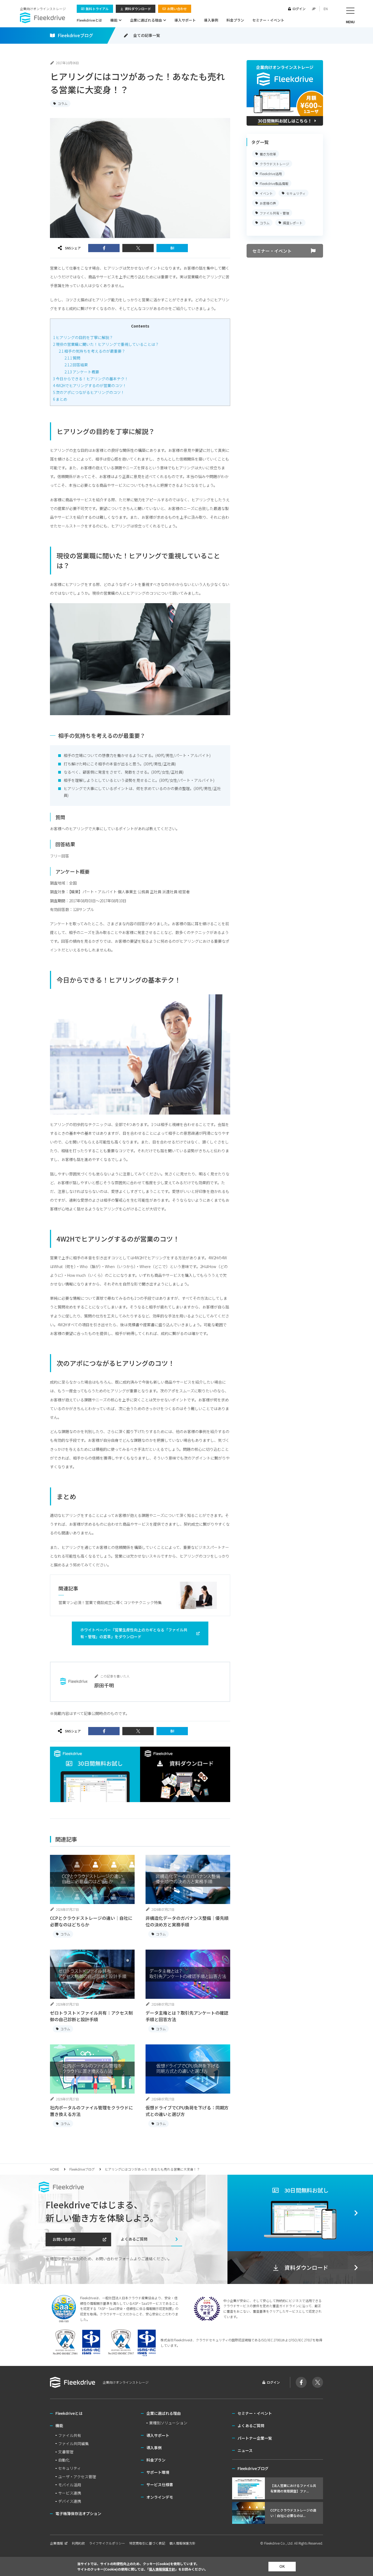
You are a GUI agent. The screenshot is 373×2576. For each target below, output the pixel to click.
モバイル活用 (70, 2485)
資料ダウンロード (138, 9)
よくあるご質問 (134, 2239)
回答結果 (76, 365)
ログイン (299, 9)
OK (282, 2566)
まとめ (60, 399)
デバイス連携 (70, 2501)
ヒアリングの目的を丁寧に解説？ (83, 337)
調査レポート (293, 222)
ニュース (245, 2450)
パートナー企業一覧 (255, 2438)
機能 (114, 20)
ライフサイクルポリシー (107, 2543)
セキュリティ (296, 193)
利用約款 (78, 2543)
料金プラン (235, 20)
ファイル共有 (70, 2435)
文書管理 (66, 2452)
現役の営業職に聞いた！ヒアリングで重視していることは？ (106, 344)
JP (314, 9)
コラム (63, 103)
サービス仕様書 (160, 2484)
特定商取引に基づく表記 (147, 2543)
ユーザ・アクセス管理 (77, 2477)
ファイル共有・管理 (274, 213)
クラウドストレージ (274, 163)
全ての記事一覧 (147, 35)
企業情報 (57, 2543)
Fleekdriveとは (89, 20)
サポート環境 (158, 2472)
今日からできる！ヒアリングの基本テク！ (91, 379)
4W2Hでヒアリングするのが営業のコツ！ (90, 385)
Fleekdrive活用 (271, 173)
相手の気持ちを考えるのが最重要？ (92, 351)
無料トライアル (97, 9)
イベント (266, 193)
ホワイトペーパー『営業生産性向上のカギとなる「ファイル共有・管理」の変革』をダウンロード (134, 1633)
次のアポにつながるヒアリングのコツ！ (89, 392)
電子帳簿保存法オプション (78, 2513)
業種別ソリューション (168, 2423)
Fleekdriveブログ (75, 35)
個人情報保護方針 (182, 2543)
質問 (72, 358)
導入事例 (211, 20)
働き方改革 (268, 154)
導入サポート (185, 20)
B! (172, 248)
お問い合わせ (177, 9)
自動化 (64, 2460)
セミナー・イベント (268, 20)
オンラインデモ (160, 2497)
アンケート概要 (82, 372)
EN (326, 9)
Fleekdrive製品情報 (274, 183)
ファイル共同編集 (73, 2444)
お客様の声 (268, 203)
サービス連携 (70, 2493)
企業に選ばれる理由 (146, 20)
